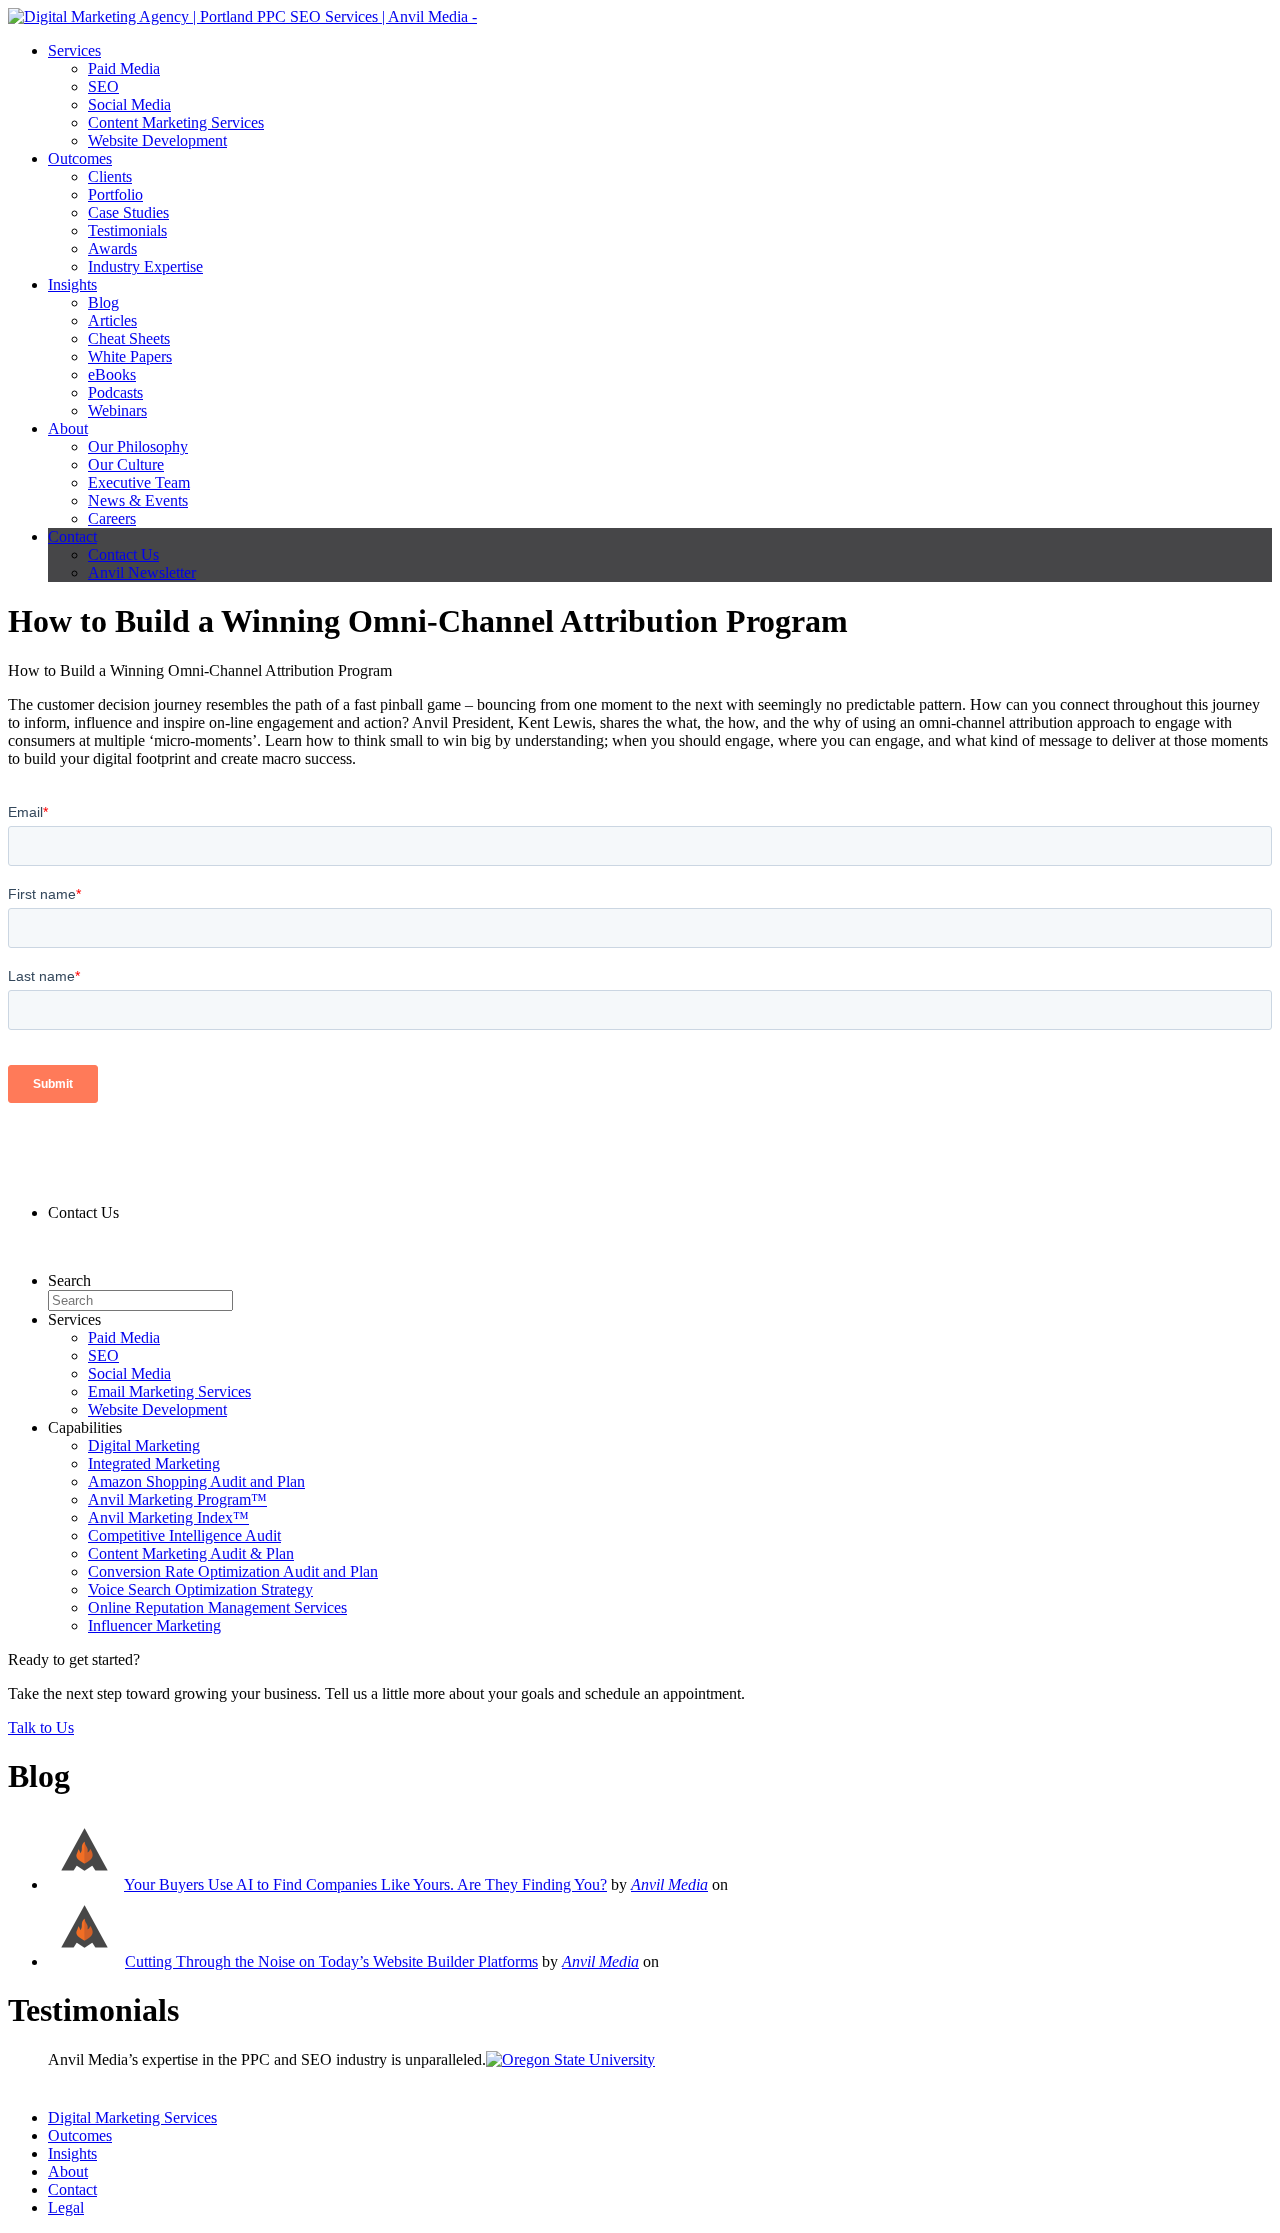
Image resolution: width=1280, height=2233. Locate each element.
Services (74, 50)
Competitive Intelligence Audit (184, 1535)
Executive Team (139, 482)
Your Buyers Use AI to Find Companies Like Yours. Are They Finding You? (365, 1884)
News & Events (138, 500)
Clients (110, 176)
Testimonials (127, 230)
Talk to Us (41, 1727)
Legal (66, 2207)
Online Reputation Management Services (217, 1607)
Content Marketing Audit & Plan (191, 1553)
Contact (72, 536)
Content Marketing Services (176, 122)
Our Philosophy (138, 446)
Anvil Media (669, 1884)
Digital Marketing (144, 1445)
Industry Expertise (145, 266)
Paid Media (124, 68)
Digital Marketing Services (132, 2117)
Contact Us (123, 554)
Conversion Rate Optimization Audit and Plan (233, 1571)
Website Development (157, 140)
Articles (112, 320)
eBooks (112, 374)
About (68, 428)
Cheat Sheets (129, 338)
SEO (103, 86)
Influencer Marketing (154, 1625)
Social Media (129, 104)
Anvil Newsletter (142, 572)
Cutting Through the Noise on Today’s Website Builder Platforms (331, 1961)
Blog (103, 302)
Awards (112, 248)
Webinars (117, 410)
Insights (72, 284)
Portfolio (115, 194)
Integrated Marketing (154, 1463)
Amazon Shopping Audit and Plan (196, 1481)
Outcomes (80, 158)
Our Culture (126, 464)
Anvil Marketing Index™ (168, 1517)
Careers (112, 518)
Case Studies (128, 212)
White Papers (130, 356)
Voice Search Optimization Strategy (200, 1589)
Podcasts (115, 392)
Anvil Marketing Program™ (177, 1499)
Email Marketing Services (169, 1391)
